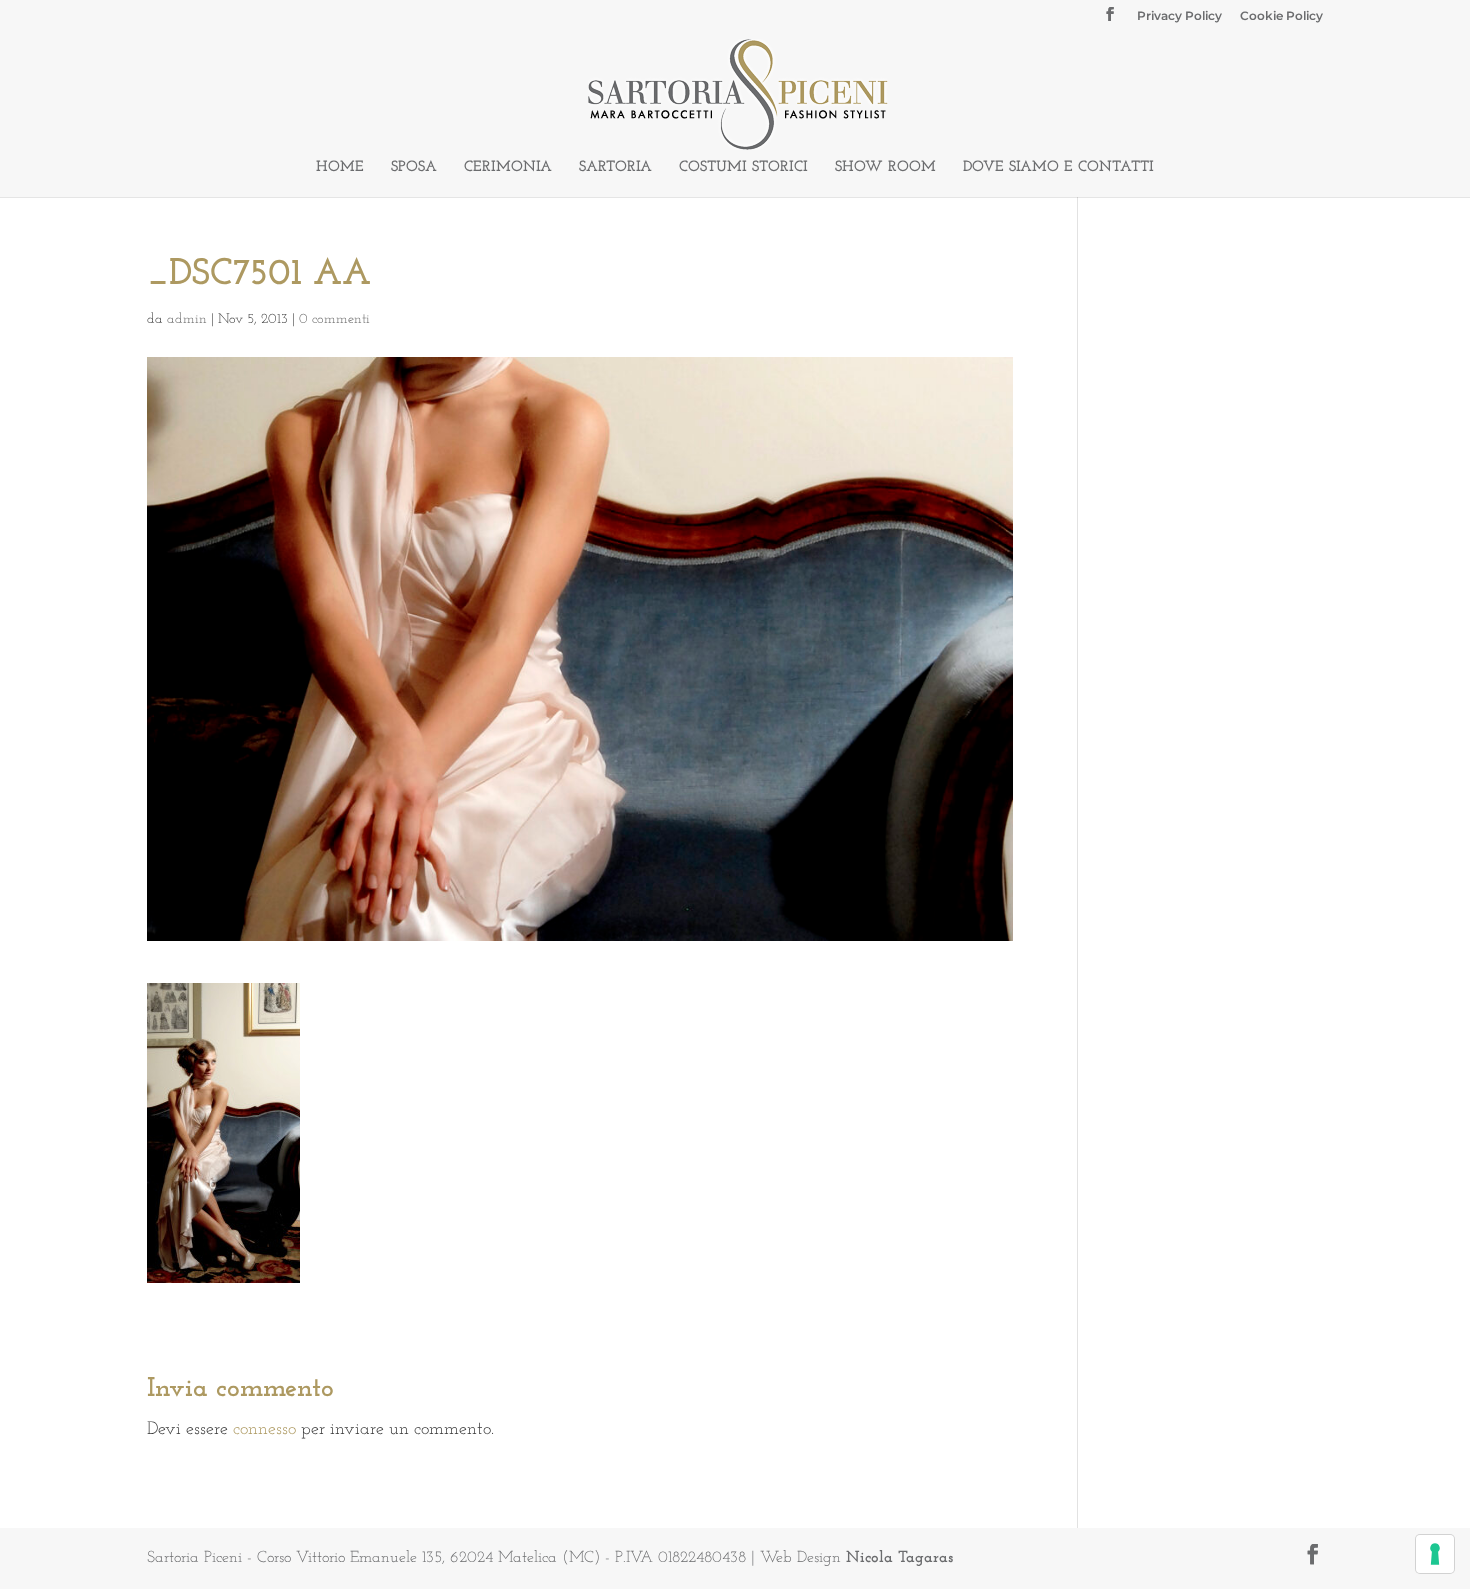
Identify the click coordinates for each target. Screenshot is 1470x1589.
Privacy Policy (1179, 16)
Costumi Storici (743, 168)
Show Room (885, 168)
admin (187, 319)
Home (340, 168)
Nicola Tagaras (899, 1558)
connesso (264, 1430)
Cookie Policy (1281, 16)
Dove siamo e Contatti (1058, 168)
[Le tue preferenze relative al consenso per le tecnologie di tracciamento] (1435, 1554)
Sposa (414, 168)
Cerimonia (508, 168)
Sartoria (615, 168)
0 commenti (334, 319)
